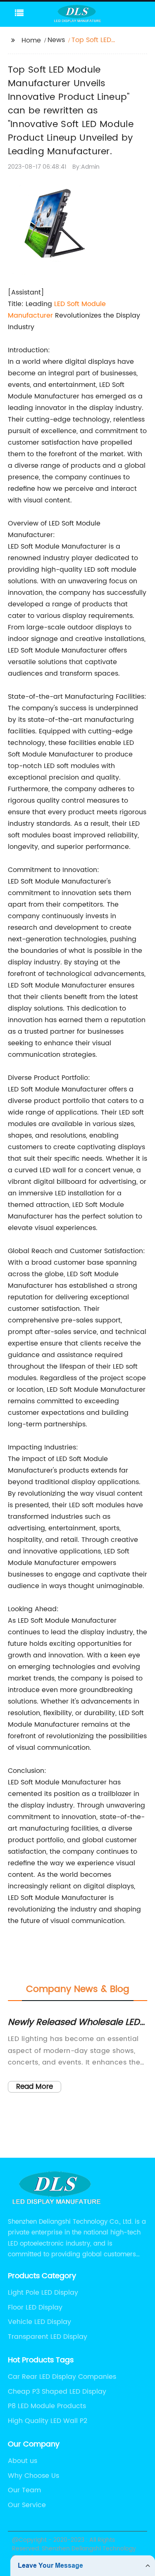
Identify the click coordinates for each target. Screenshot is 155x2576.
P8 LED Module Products (47, 2406)
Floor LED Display (35, 2307)
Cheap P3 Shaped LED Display (57, 2392)
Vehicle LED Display (39, 2322)
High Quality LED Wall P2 (48, 2421)
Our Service (27, 2505)
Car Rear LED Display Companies (62, 2377)
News (56, 40)
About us (23, 2461)
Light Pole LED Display (43, 2293)
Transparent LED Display (48, 2337)
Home (31, 40)
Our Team (24, 2490)
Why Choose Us (33, 2476)
